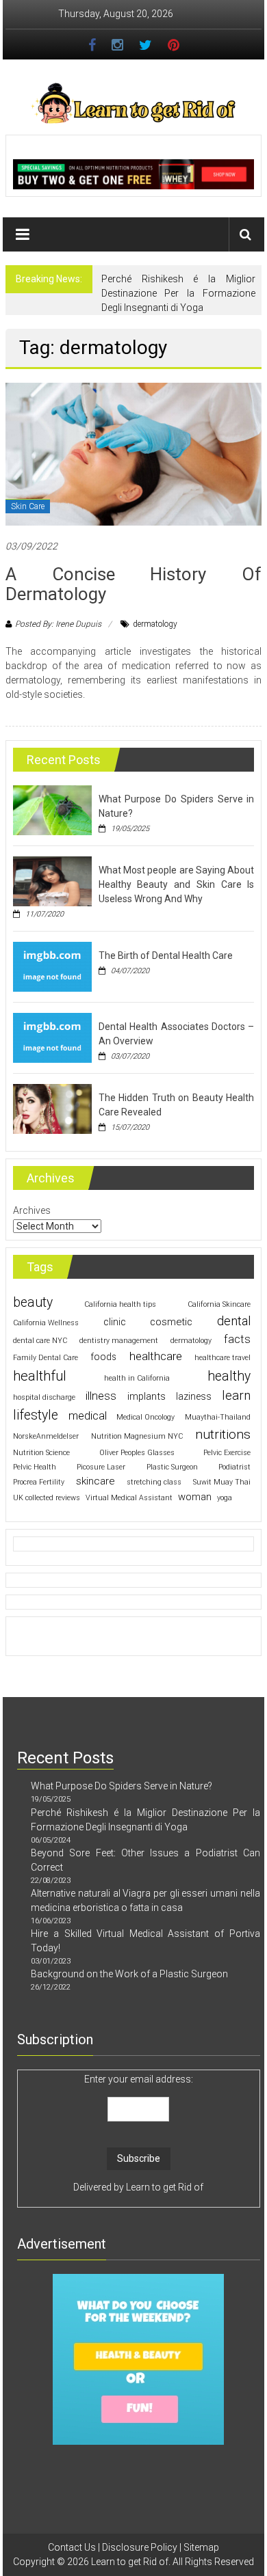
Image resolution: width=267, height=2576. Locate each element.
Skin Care (28, 506)
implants (147, 1396)
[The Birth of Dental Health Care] (52, 966)
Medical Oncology (145, 1417)
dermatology (155, 624)
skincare (96, 1481)
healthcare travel (222, 1358)
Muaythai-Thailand (218, 1417)
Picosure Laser (101, 1467)
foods (103, 1357)
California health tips (120, 1304)
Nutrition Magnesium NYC (137, 1436)
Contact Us (72, 2547)
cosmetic (171, 1322)
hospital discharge (44, 1397)
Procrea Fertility (39, 1482)
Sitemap (201, 2547)
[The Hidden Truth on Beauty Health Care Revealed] (52, 1109)
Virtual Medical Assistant (129, 1498)
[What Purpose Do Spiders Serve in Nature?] (52, 810)
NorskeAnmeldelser (46, 1436)
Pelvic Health (35, 1467)
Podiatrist (234, 1467)
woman (195, 1497)
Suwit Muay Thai (222, 1482)
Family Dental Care (46, 1358)
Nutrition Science (41, 1453)
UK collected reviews (47, 1498)
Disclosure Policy (140, 2547)
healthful (40, 1376)
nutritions (223, 1434)
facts (237, 1339)
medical (88, 1416)
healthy (229, 1376)
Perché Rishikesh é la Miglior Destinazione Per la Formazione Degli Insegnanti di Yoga (178, 293)
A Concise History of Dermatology (134, 584)
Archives (32, 1210)
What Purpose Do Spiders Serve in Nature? (122, 1786)
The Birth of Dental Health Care (166, 955)
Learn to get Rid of (165, 2187)
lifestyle (36, 1415)
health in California (137, 1378)
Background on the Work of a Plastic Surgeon (129, 1974)
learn (236, 1396)
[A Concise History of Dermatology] (134, 453)
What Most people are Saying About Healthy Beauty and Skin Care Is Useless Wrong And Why (177, 884)
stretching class (154, 1482)
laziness (194, 1396)
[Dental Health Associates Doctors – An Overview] (52, 1038)
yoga (225, 1498)
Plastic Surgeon (172, 1467)
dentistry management (119, 1341)
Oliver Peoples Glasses (137, 1453)
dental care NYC (40, 1341)
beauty (33, 1302)
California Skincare (219, 1304)
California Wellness (46, 1323)
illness (101, 1396)
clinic (115, 1322)
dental (234, 1321)
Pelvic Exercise (227, 1453)
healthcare (156, 1356)
